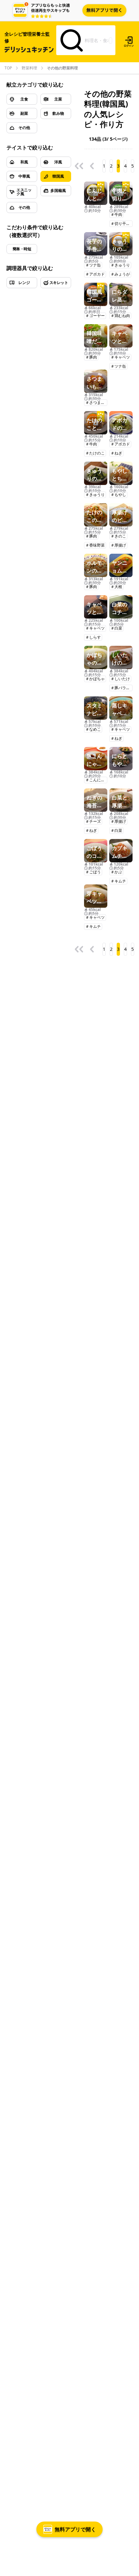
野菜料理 (29, 68)
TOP (8, 68)
